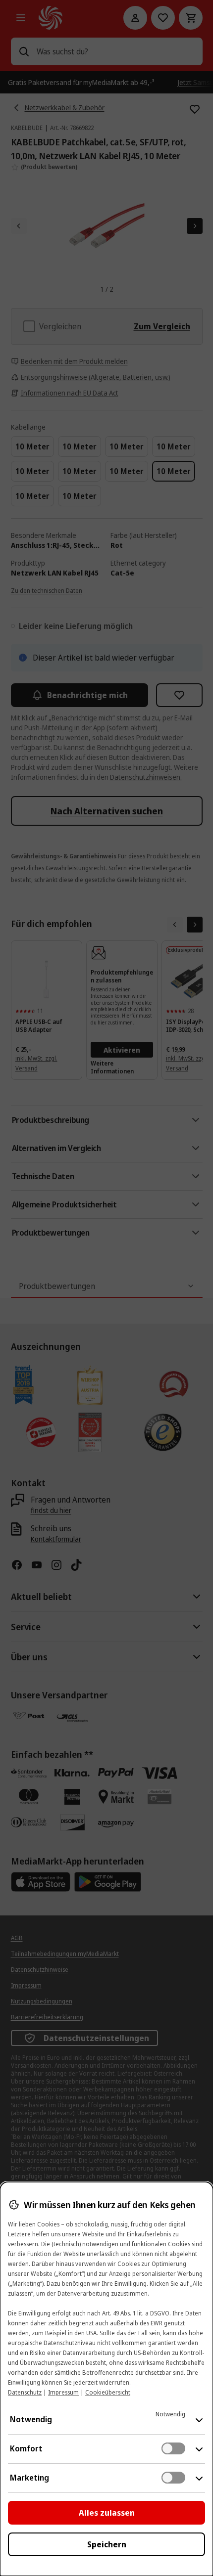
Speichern (107, 2544)
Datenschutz (25, 2392)
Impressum (63, 2392)
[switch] (173, 2448)
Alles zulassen (107, 2513)
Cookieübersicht (108, 2392)
